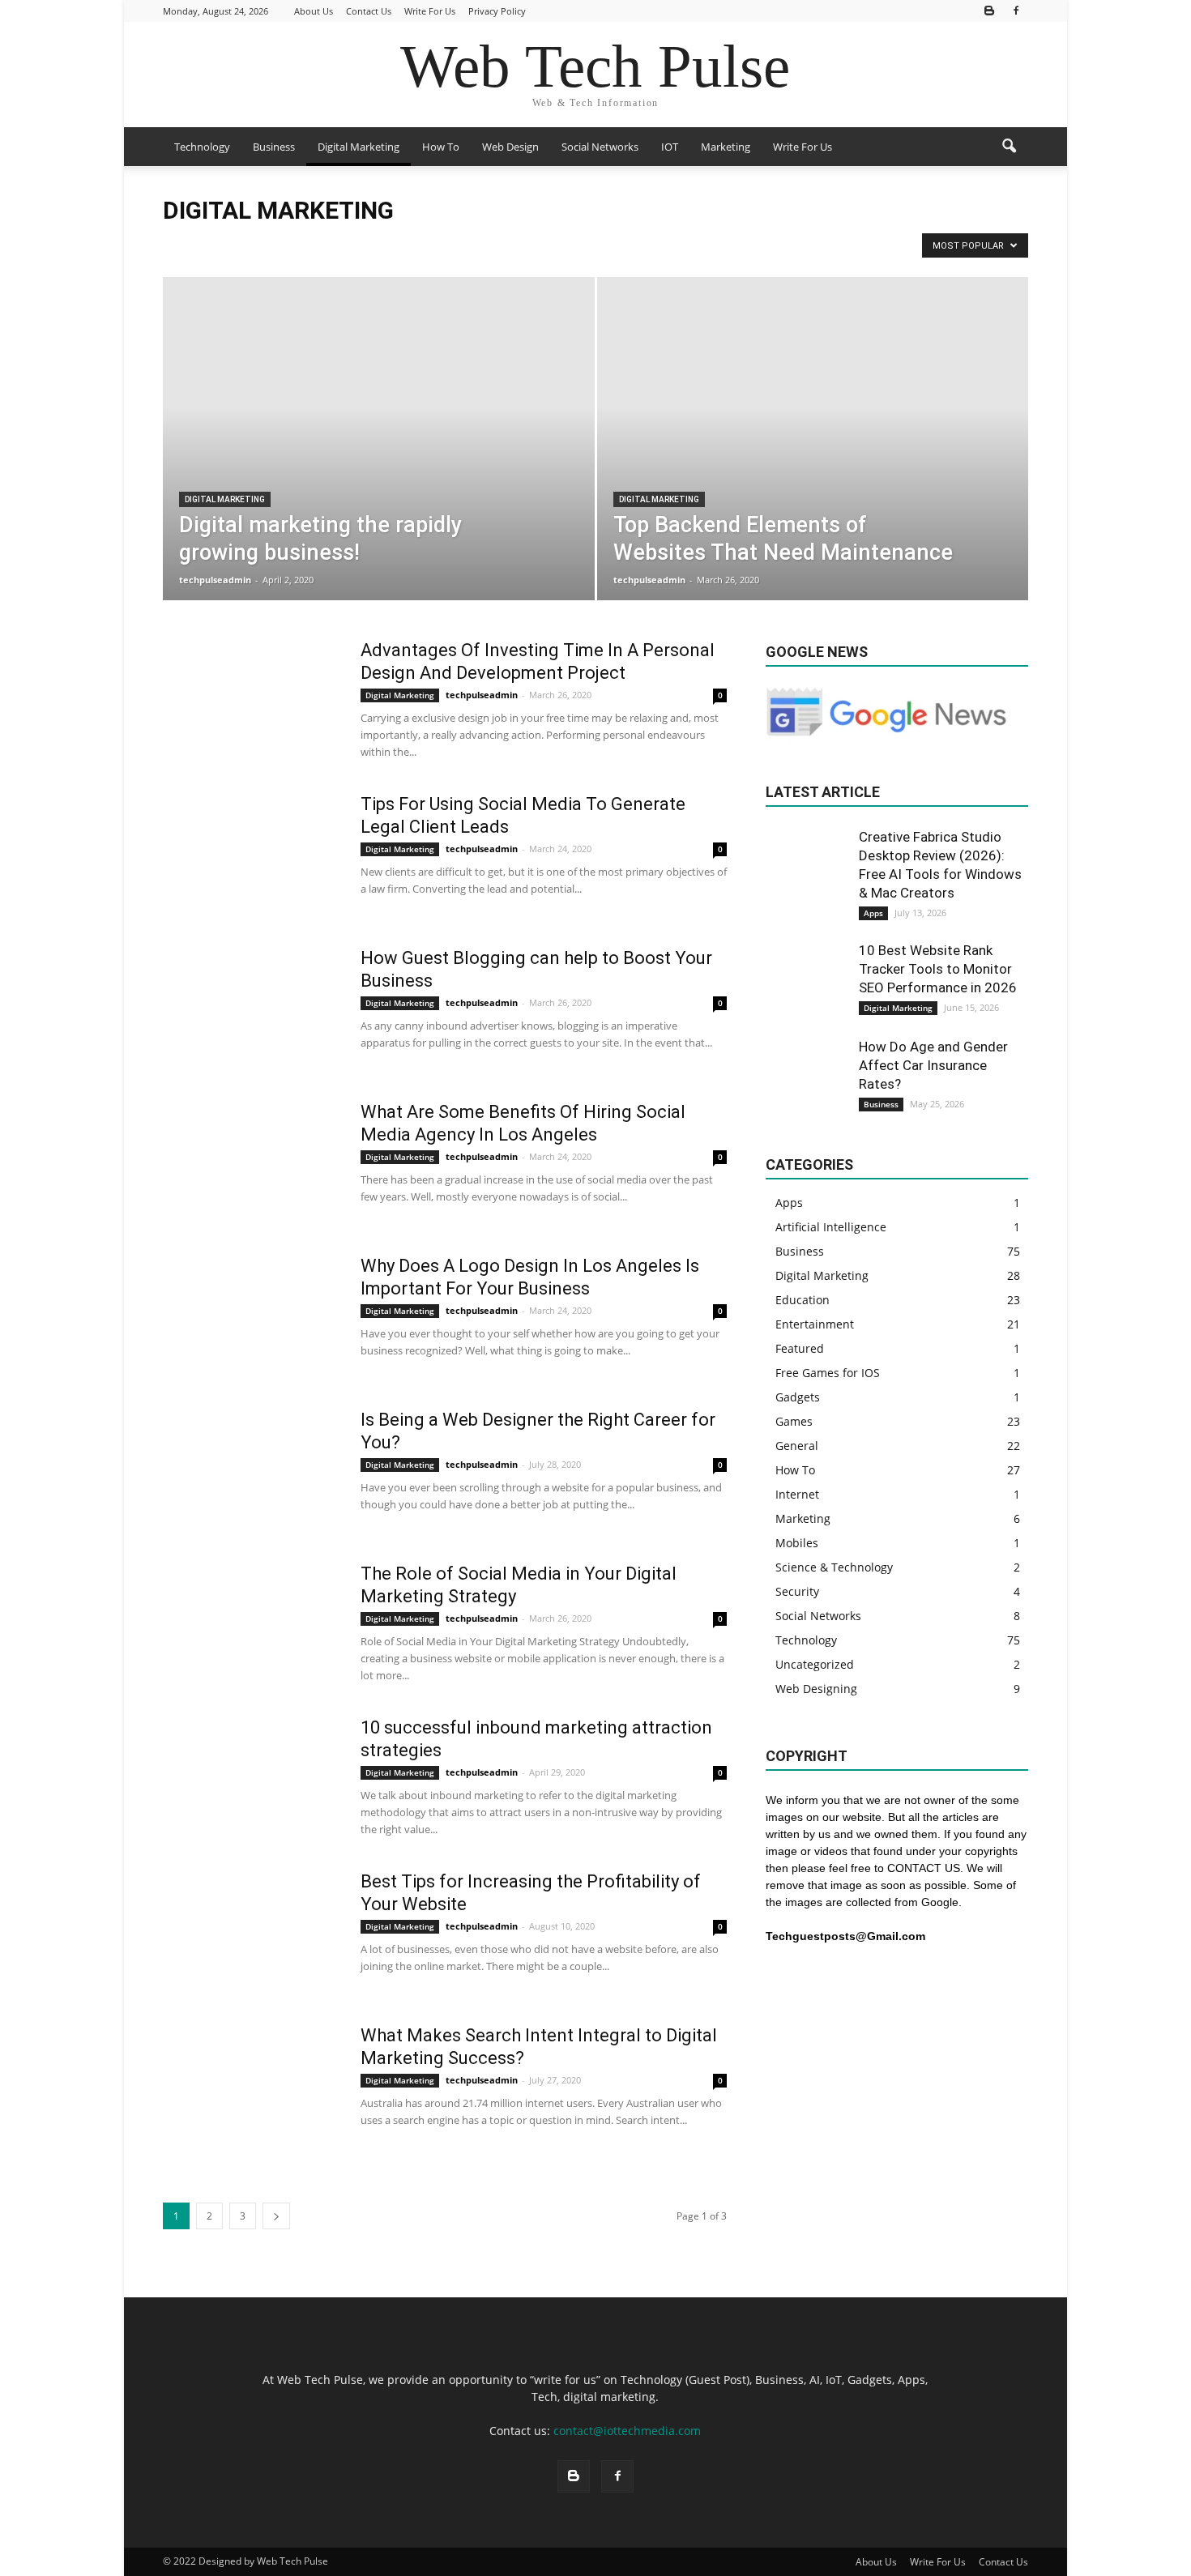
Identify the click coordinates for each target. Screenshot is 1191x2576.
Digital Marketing (359, 147)
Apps (180, 244)
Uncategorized (815, 1664)
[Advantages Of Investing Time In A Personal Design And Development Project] (251, 700)
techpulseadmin (215, 580)
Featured (800, 1348)
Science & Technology (834, 1567)
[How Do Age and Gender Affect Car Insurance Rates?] (806, 1078)
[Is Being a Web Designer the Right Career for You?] (251, 1469)
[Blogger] (989, 11)
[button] (1009, 147)
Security (797, 1591)
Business (274, 147)
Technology (202, 147)
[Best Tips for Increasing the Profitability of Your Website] (251, 1931)
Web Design (510, 147)
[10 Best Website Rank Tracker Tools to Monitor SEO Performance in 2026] (806, 982)
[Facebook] (1016, 11)
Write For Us (430, 11)
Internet (797, 1494)
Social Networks (600, 147)
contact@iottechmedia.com (627, 2431)
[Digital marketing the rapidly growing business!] (379, 464)
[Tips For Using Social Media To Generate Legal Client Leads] (247, 854)
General (797, 1446)
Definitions (385, 244)
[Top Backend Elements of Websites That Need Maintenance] (813, 416)
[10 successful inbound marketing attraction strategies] (251, 1777)
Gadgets (798, 1397)
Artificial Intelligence (250, 244)
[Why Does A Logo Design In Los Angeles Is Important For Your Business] (224, 1316)
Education (535, 244)
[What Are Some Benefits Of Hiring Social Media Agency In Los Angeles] (244, 1162)
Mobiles (797, 1543)
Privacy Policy (497, 11)
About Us (314, 11)
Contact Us (369, 11)
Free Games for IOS (690, 244)
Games (794, 1421)
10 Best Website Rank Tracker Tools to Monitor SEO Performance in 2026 (938, 969)
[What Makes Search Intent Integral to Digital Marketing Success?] (251, 2085)
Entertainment (603, 244)
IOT (670, 147)
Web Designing (816, 1689)
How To (441, 147)
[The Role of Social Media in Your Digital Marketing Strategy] (251, 1623)
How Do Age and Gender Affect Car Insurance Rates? (933, 1065)
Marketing (726, 147)
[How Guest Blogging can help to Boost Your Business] (251, 1008)
